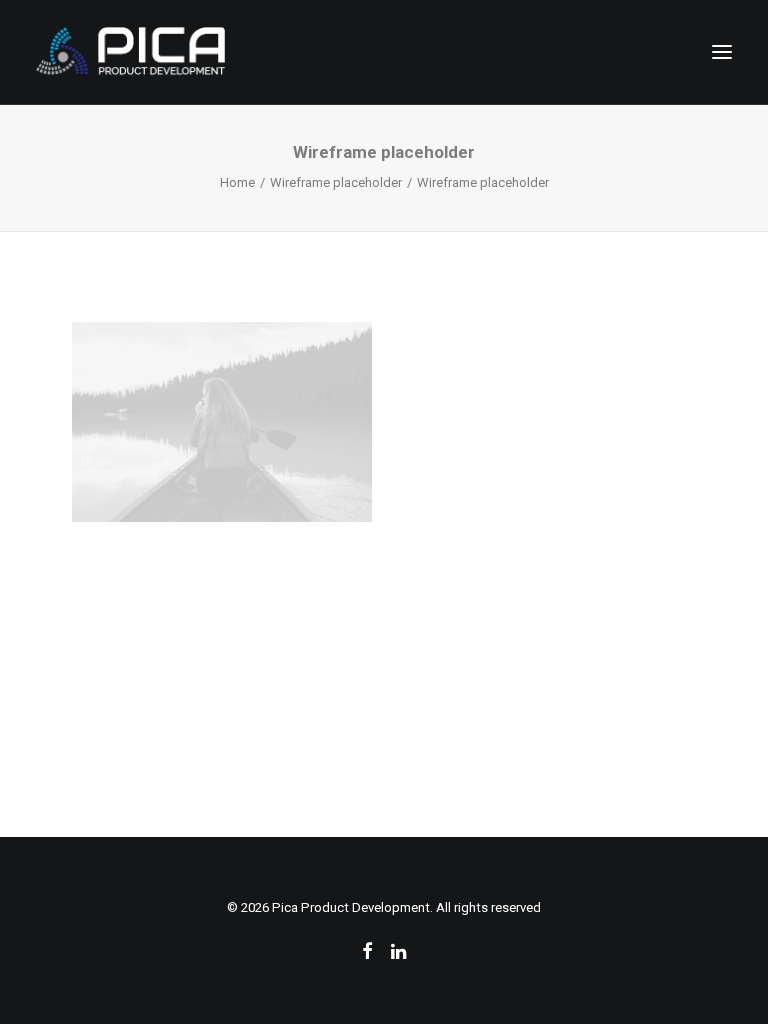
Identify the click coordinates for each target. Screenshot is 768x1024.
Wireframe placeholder (336, 182)
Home (237, 182)
